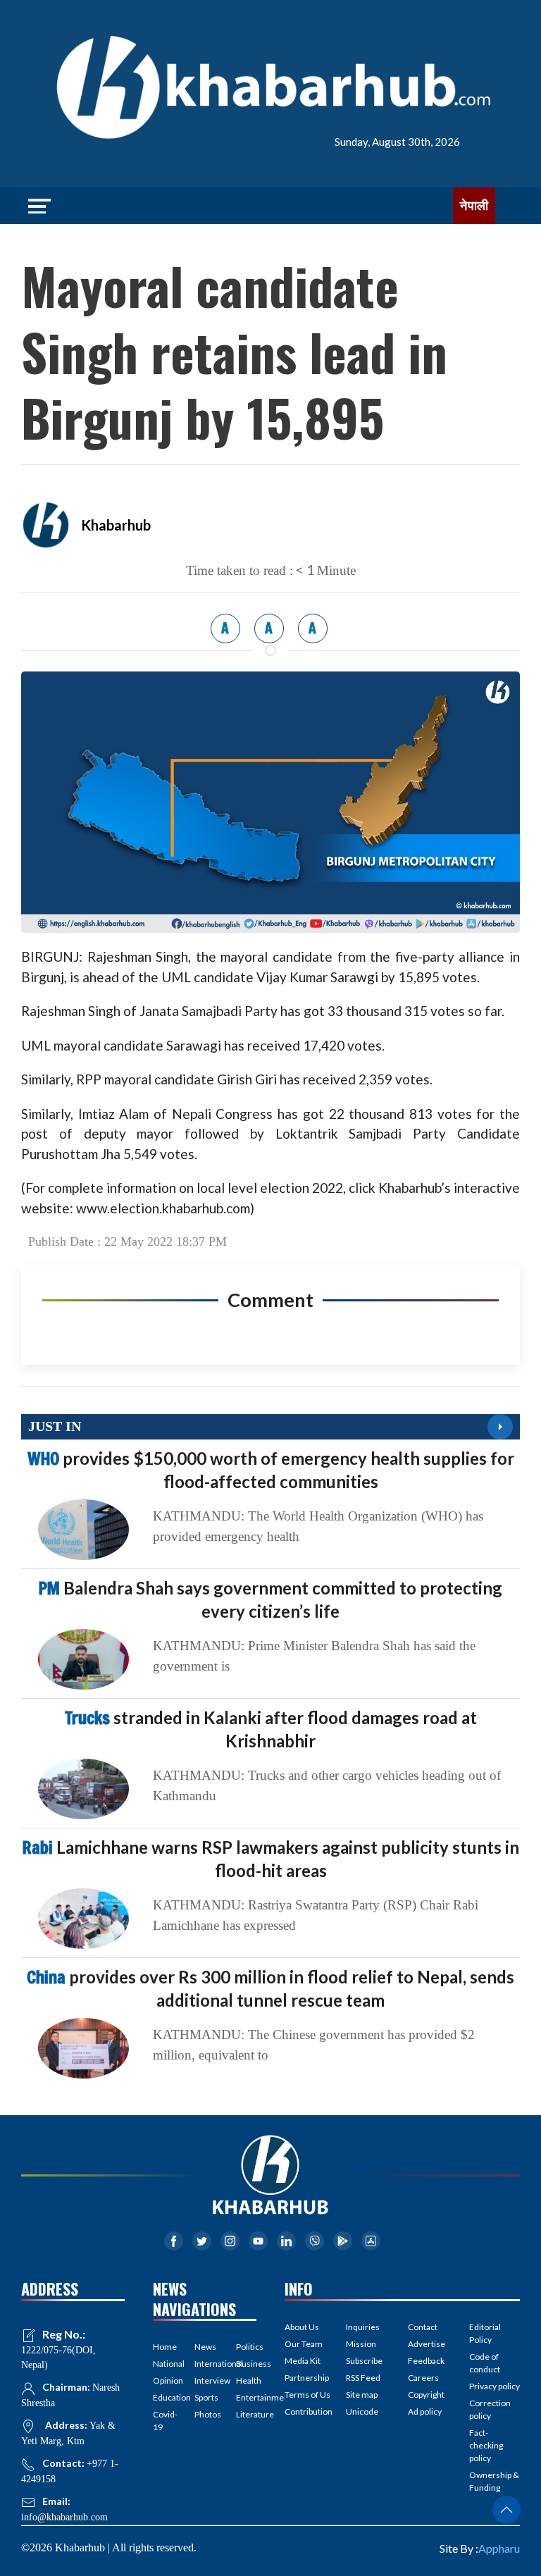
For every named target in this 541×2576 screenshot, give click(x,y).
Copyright (426, 2395)
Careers (423, 2378)
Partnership (307, 2378)
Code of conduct (485, 2363)
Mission (361, 2344)
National (163, 2364)
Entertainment (246, 2397)
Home (163, 2347)
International (205, 2364)
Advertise (427, 2344)
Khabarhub (116, 525)
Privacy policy (495, 2386)
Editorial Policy (485, 2333)
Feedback (426, 2361)
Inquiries (363, 2327)
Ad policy (425, 2411)
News (205, 2347)
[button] (506, 2510)
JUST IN (55, 1426)
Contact (423, 2327)
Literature (246, 2414)
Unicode (362, 2411)
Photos (205, 2414)
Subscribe (364, 2361)
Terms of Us (307, 2395)
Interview (205, 2380)
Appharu (499, 2548)
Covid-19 (163, 2421)
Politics (246, 2347)
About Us (302, 2327)
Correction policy (490, 2409)
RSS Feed (363, 2378)
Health (246, 2380)
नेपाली (474, 206)
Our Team (304, 2344)
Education (163, 2397)
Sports (205, 2397)
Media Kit (303, 2361)
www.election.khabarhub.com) (165, 1208)
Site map (362, 2395)
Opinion (163, 2380)
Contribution (309, 2411)
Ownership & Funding (494, 2481)
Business (246, 2364)
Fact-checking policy (486, 2445)
